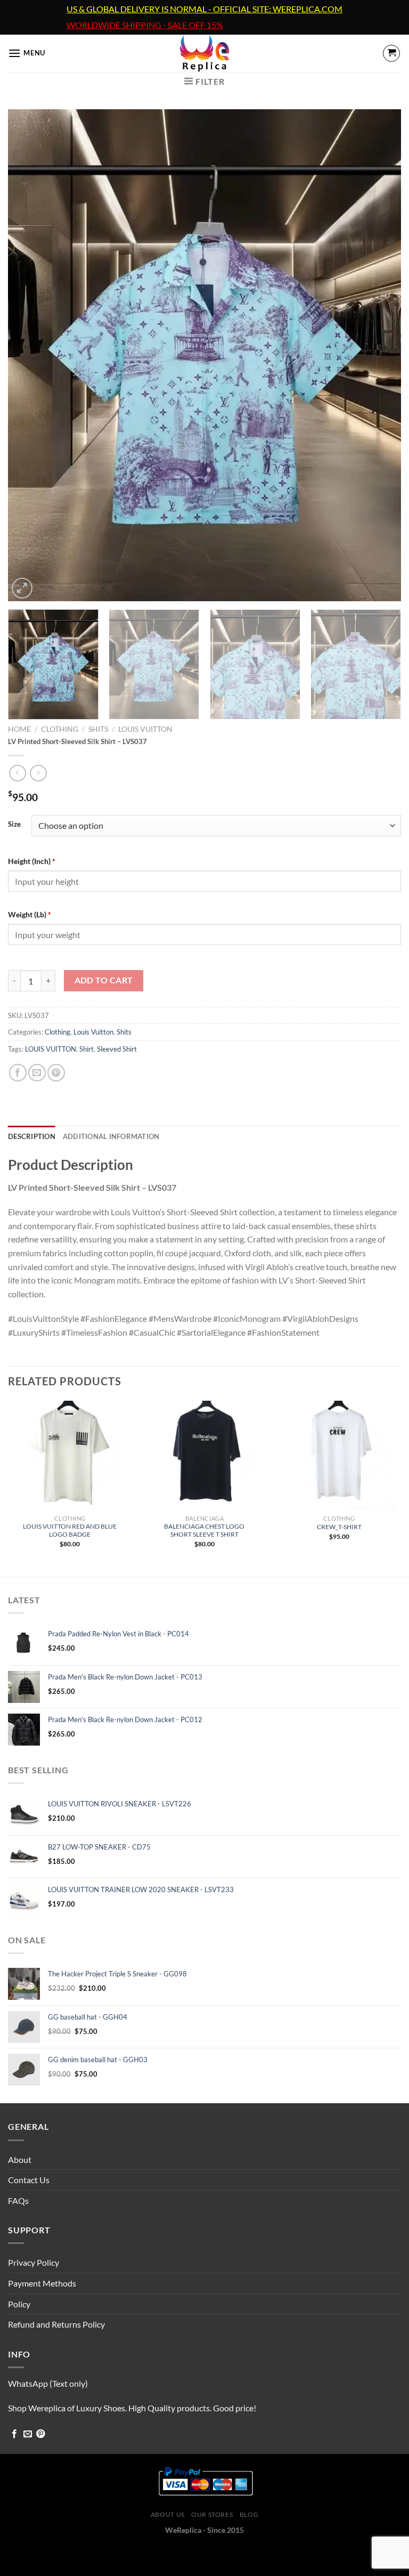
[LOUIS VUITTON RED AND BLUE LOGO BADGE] (70, 1455)
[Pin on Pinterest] (56, 1073)
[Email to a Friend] (37, 1073)
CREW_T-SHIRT (339, 1527)
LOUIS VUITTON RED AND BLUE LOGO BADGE (70, 1530)
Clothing (60, 729)
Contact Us (29, 2180)
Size (14, 825)
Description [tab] (32, 1136)
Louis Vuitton (145, 729)
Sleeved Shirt (117, 1049)
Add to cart (104, 980)
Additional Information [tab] (111, 1136)
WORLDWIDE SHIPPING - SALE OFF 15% (145, 25)
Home (19, 729)
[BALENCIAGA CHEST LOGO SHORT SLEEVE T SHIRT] (204, 1455)
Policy (19, 2304)
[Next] (380, 355)
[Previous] (29, 355)
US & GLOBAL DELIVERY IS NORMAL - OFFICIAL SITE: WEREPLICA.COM (204, 9)
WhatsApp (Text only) (48, 2383)
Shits (98, 729)
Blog (249, 2514)
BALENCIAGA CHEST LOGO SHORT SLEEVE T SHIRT (204, 1530)
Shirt (87, 1049)
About (20, 2159)
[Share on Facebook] (18, 1073)
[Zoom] (22, 588)
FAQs (18, 2200)
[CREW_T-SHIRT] (339, 1455)
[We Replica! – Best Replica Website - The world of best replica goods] (205, 53)
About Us (168, 2514)
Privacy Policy (34, 2262)
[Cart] (391, 53)
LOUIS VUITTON (51, 1049)
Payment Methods (42, 2283)
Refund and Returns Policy (56, 2324)
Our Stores (212, 2514)
